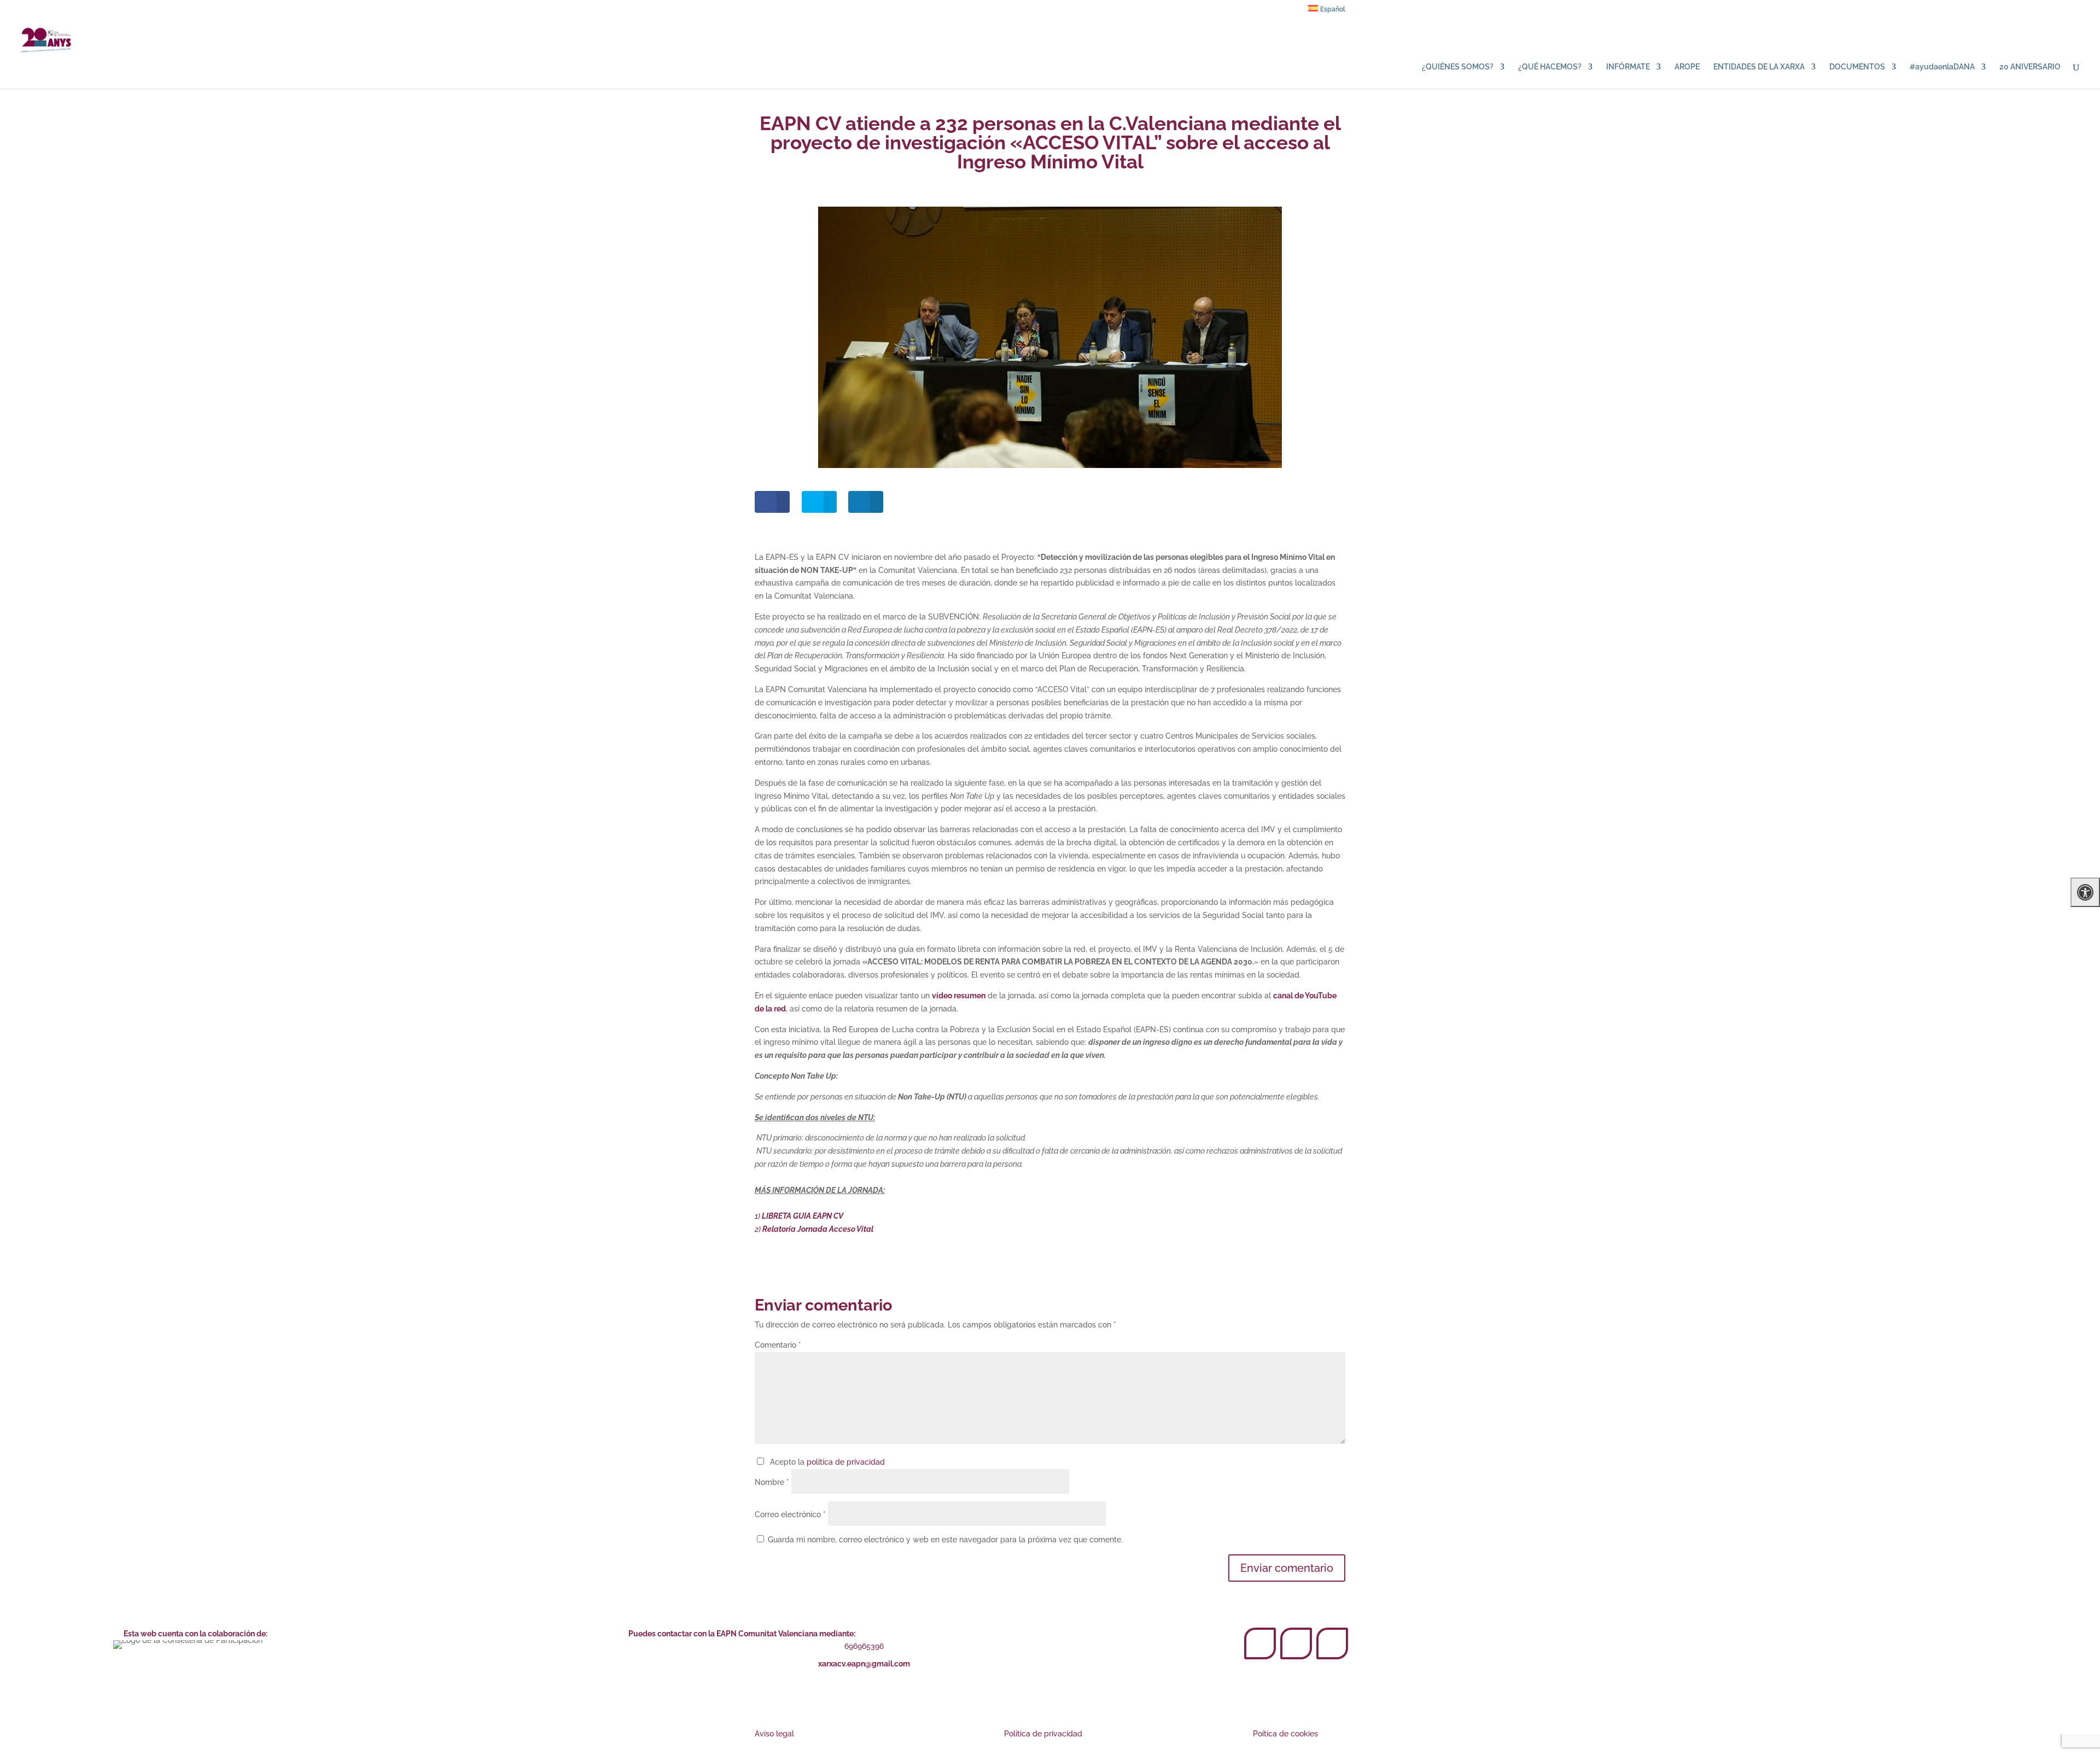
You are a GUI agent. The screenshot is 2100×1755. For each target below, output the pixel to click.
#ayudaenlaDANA (1942, 67)
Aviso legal (774, 1734)
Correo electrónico (790, 1514)
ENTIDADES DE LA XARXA (1759, 67)
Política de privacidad (1043, 1734)
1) (799, 1216)
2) (814, 1229)
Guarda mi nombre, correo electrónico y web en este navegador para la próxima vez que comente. (945, 1540)
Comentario (778, 1345)
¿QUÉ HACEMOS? (1550, 67)
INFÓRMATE (1628, 67)
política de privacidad (846, 1462)
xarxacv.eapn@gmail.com (864, 1664)
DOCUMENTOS (1857, 67)
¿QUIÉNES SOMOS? (1458, 67)
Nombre (772, 1482)
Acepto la (825, 1462)
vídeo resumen (959, 996)
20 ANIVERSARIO (2030, 67)
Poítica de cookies (1285, 1734)
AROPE (1687, 67)
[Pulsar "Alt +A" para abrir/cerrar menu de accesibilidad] (2085, 892)
